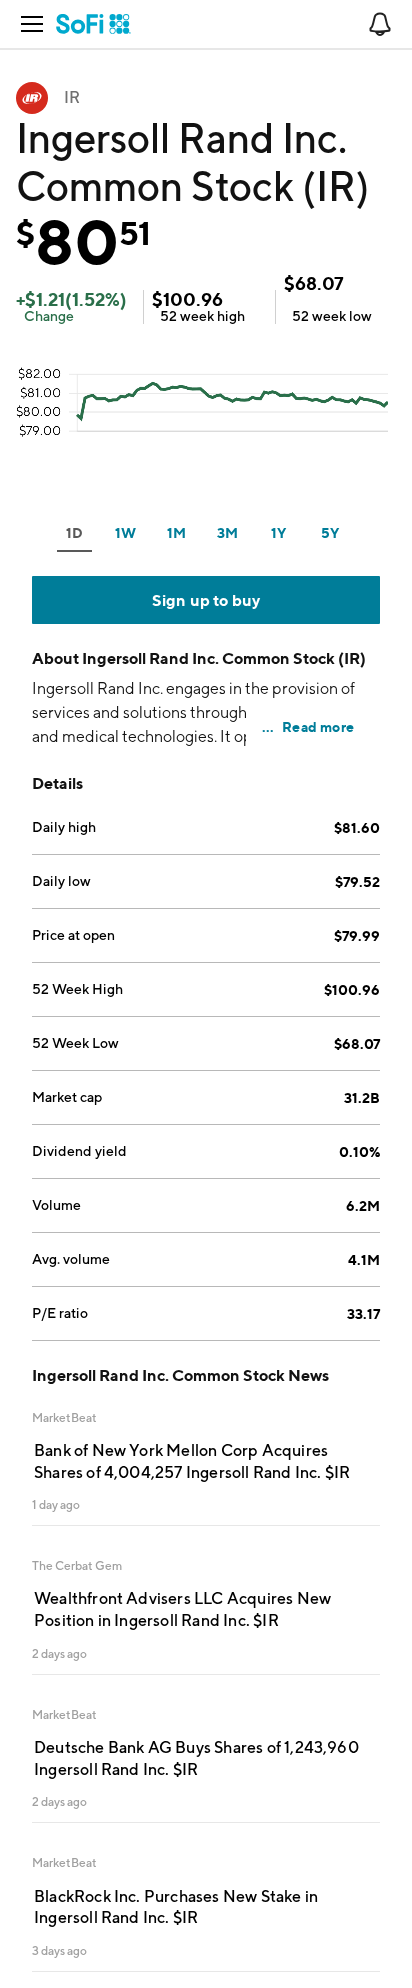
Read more (318, 726)
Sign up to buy (206, 600)
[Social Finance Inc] (93, 24)
